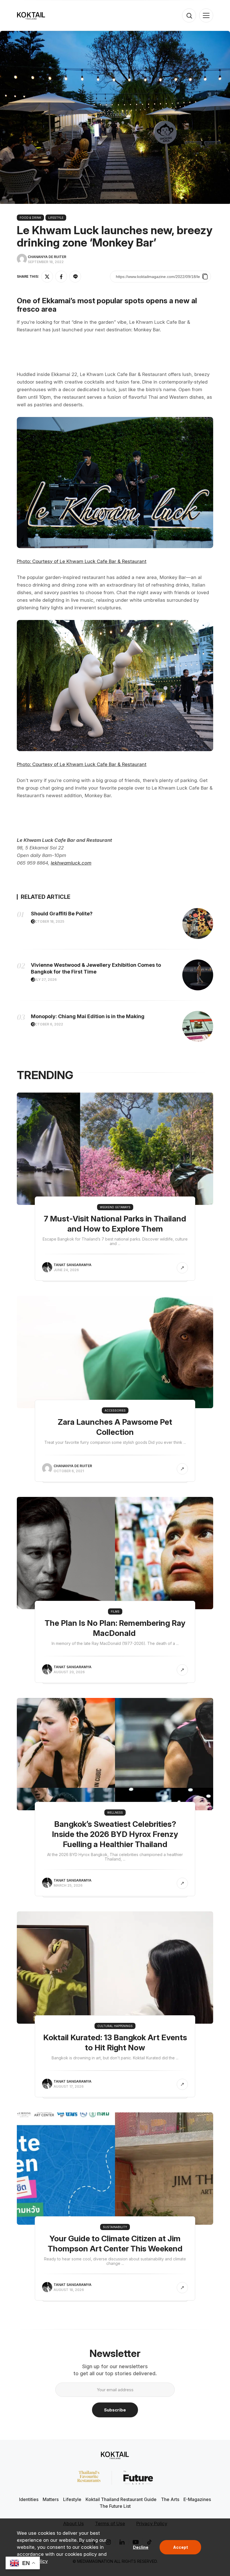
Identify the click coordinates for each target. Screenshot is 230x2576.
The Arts (170, 2499)
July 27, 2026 (44, 980)
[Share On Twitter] (47, 277)
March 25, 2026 (68, 1885)
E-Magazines (197, 2499)
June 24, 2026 (66, 1270)
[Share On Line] (75, 277)
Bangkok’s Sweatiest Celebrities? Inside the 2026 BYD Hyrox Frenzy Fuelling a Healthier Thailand (115, 1834)
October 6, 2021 (69, 1471)
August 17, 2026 (69, 2086)
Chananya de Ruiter (47, 257)
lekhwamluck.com (71, 863)
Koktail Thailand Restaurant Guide (121, 2499)
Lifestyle (56, 218)
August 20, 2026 (69, 1672)
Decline (141, 2547)
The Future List (115, 2506)
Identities (29, 2499)
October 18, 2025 (48, 921)
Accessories (115, 1410)
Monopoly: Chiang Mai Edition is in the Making (88, 1016)
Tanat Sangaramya (73, 1265)
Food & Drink (30, 218)
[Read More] (182, 1268)
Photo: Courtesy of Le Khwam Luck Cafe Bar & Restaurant (82, 561)
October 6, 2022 (48, 1024)
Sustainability (115, 2227)
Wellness (115, 1813)
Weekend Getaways (115, 1207)
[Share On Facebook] (61, 277)
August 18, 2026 (69, 2290)
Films (115, 1611)
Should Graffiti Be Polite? (62, 914)
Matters (51, 2499)
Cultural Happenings (115, 2026)
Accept (180, 2547)
